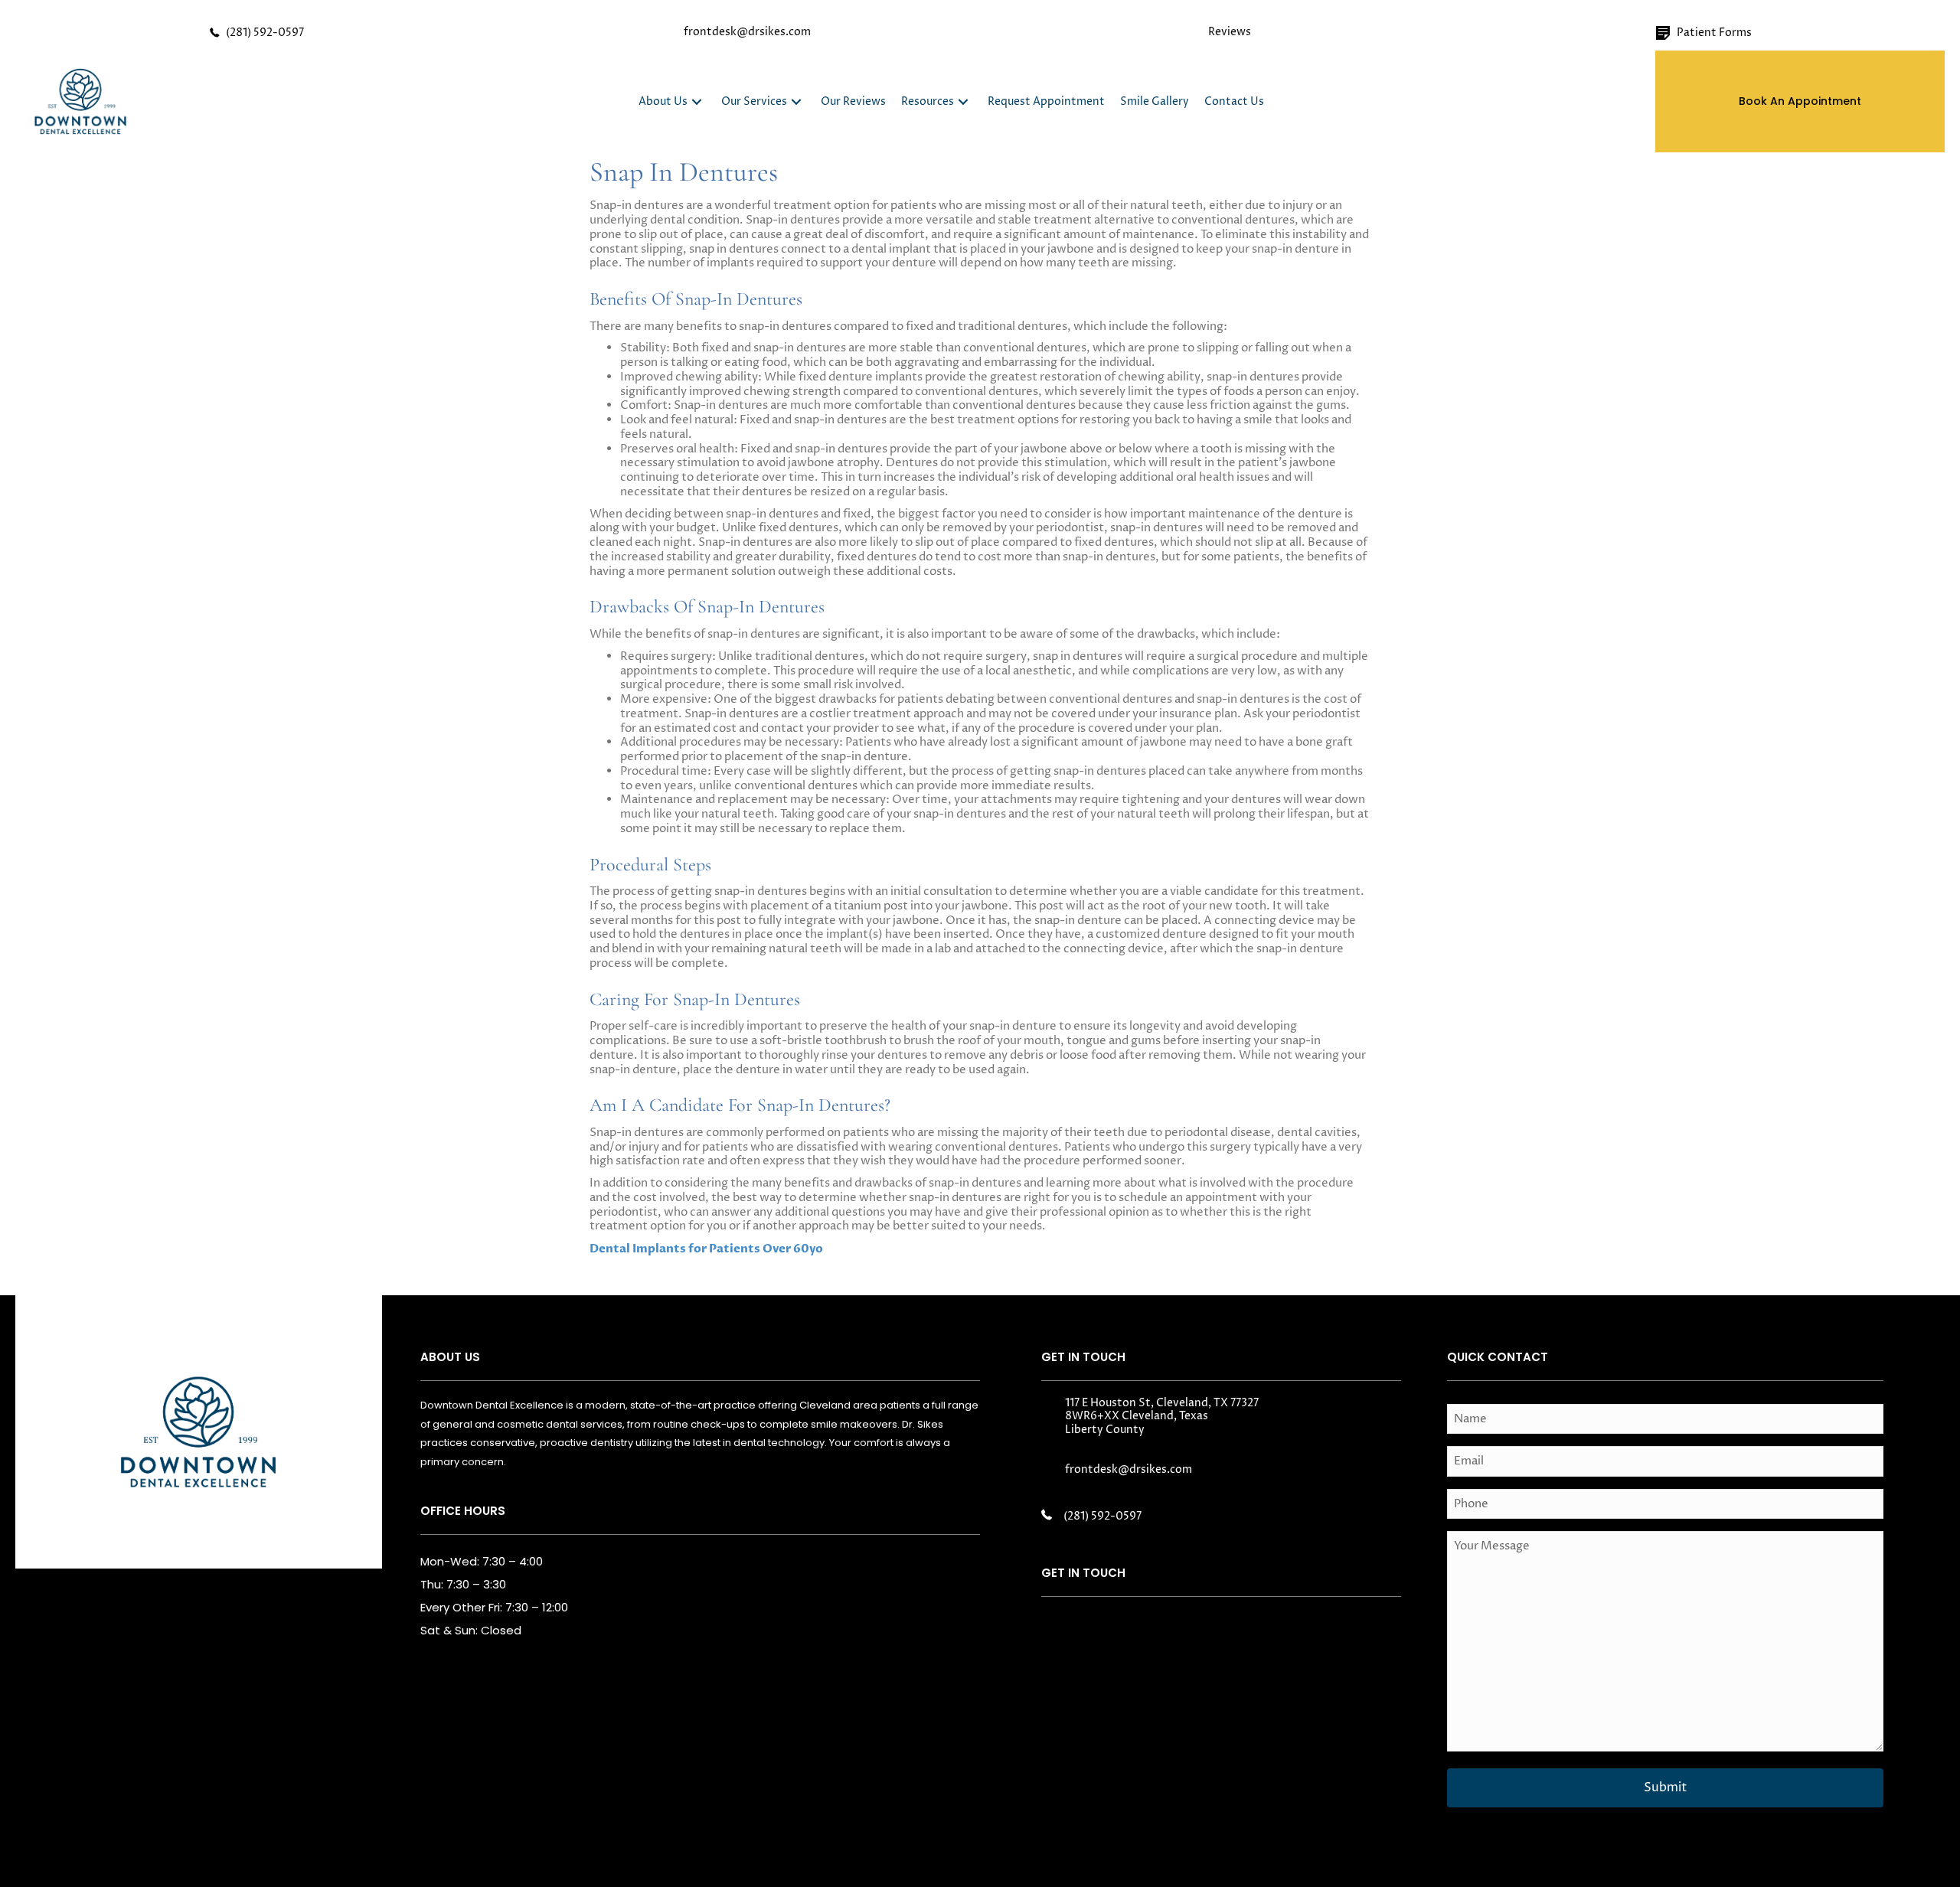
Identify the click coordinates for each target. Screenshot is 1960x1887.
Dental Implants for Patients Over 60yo (706, 1249)
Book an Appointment (1800, 101)
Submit (1665, 1787)
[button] (697, 101)
